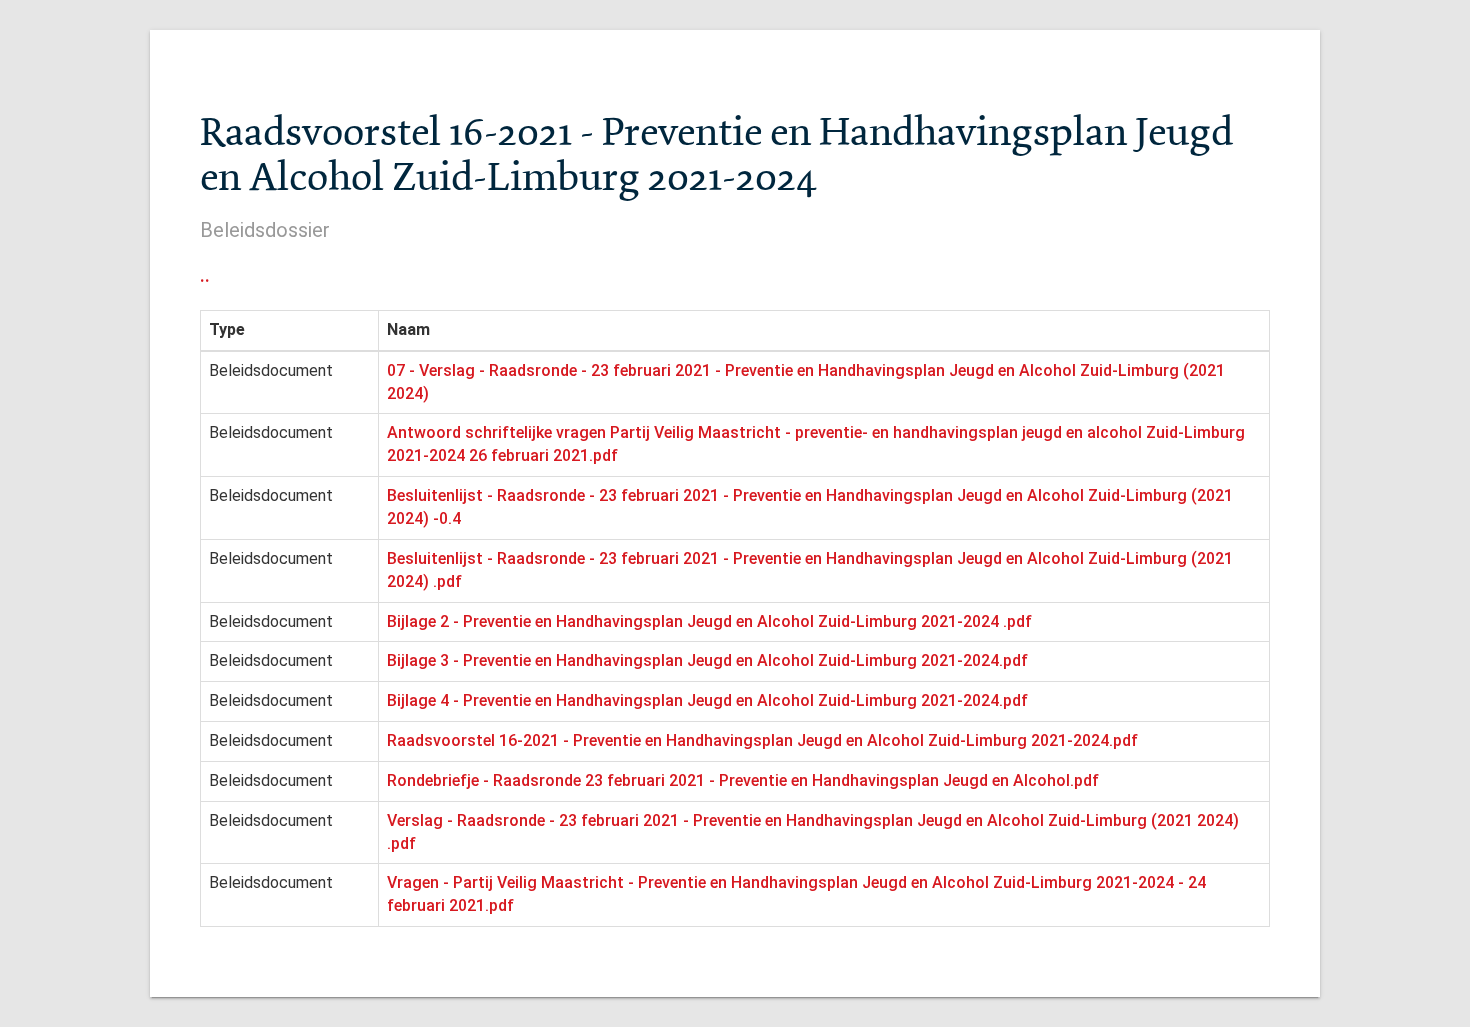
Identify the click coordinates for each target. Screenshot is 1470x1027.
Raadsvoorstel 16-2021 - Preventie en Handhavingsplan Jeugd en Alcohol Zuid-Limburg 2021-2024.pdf (762, 740)
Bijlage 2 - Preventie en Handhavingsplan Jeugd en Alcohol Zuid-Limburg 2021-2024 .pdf (709, 621)
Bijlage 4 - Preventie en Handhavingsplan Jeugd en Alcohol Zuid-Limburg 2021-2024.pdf (707, 700)
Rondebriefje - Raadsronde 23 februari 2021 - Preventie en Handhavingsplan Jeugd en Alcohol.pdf (743, 780)
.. (205, 275)
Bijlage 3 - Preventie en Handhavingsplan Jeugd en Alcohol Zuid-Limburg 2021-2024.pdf (707, 660)
